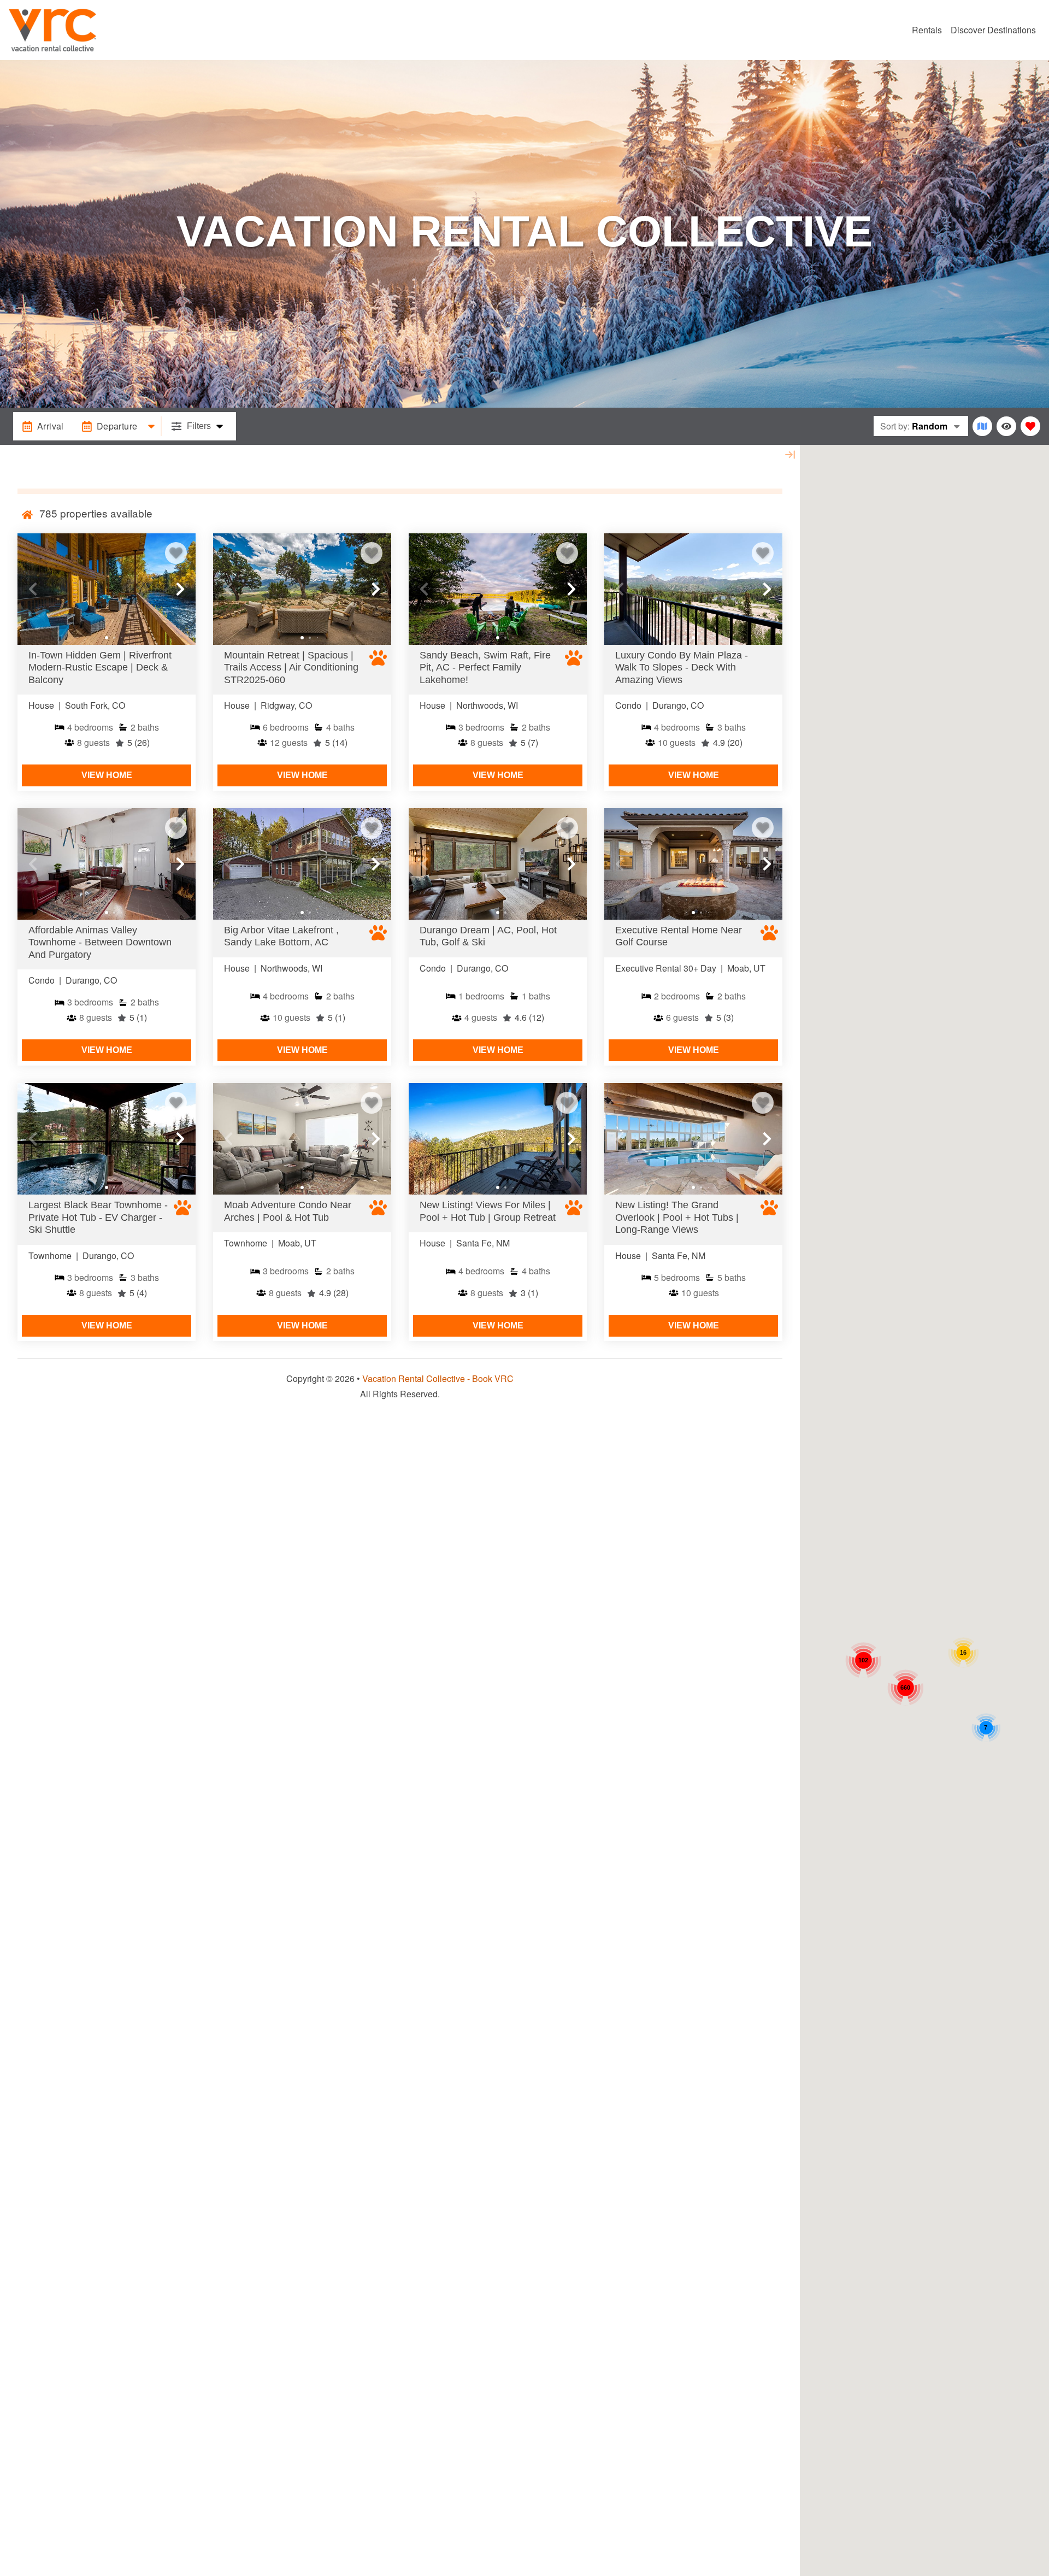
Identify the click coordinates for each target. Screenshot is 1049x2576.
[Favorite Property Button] (176, 553)
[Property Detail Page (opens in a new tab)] (107, 589)
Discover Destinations (993, 30)
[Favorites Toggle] (1030, 426)
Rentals (927, 30)
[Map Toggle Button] (982, 426)
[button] (33, 589)
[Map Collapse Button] (790, 455)
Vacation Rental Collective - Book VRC (438, 1378)
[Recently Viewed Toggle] (1006, 426)
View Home (107, 775)
